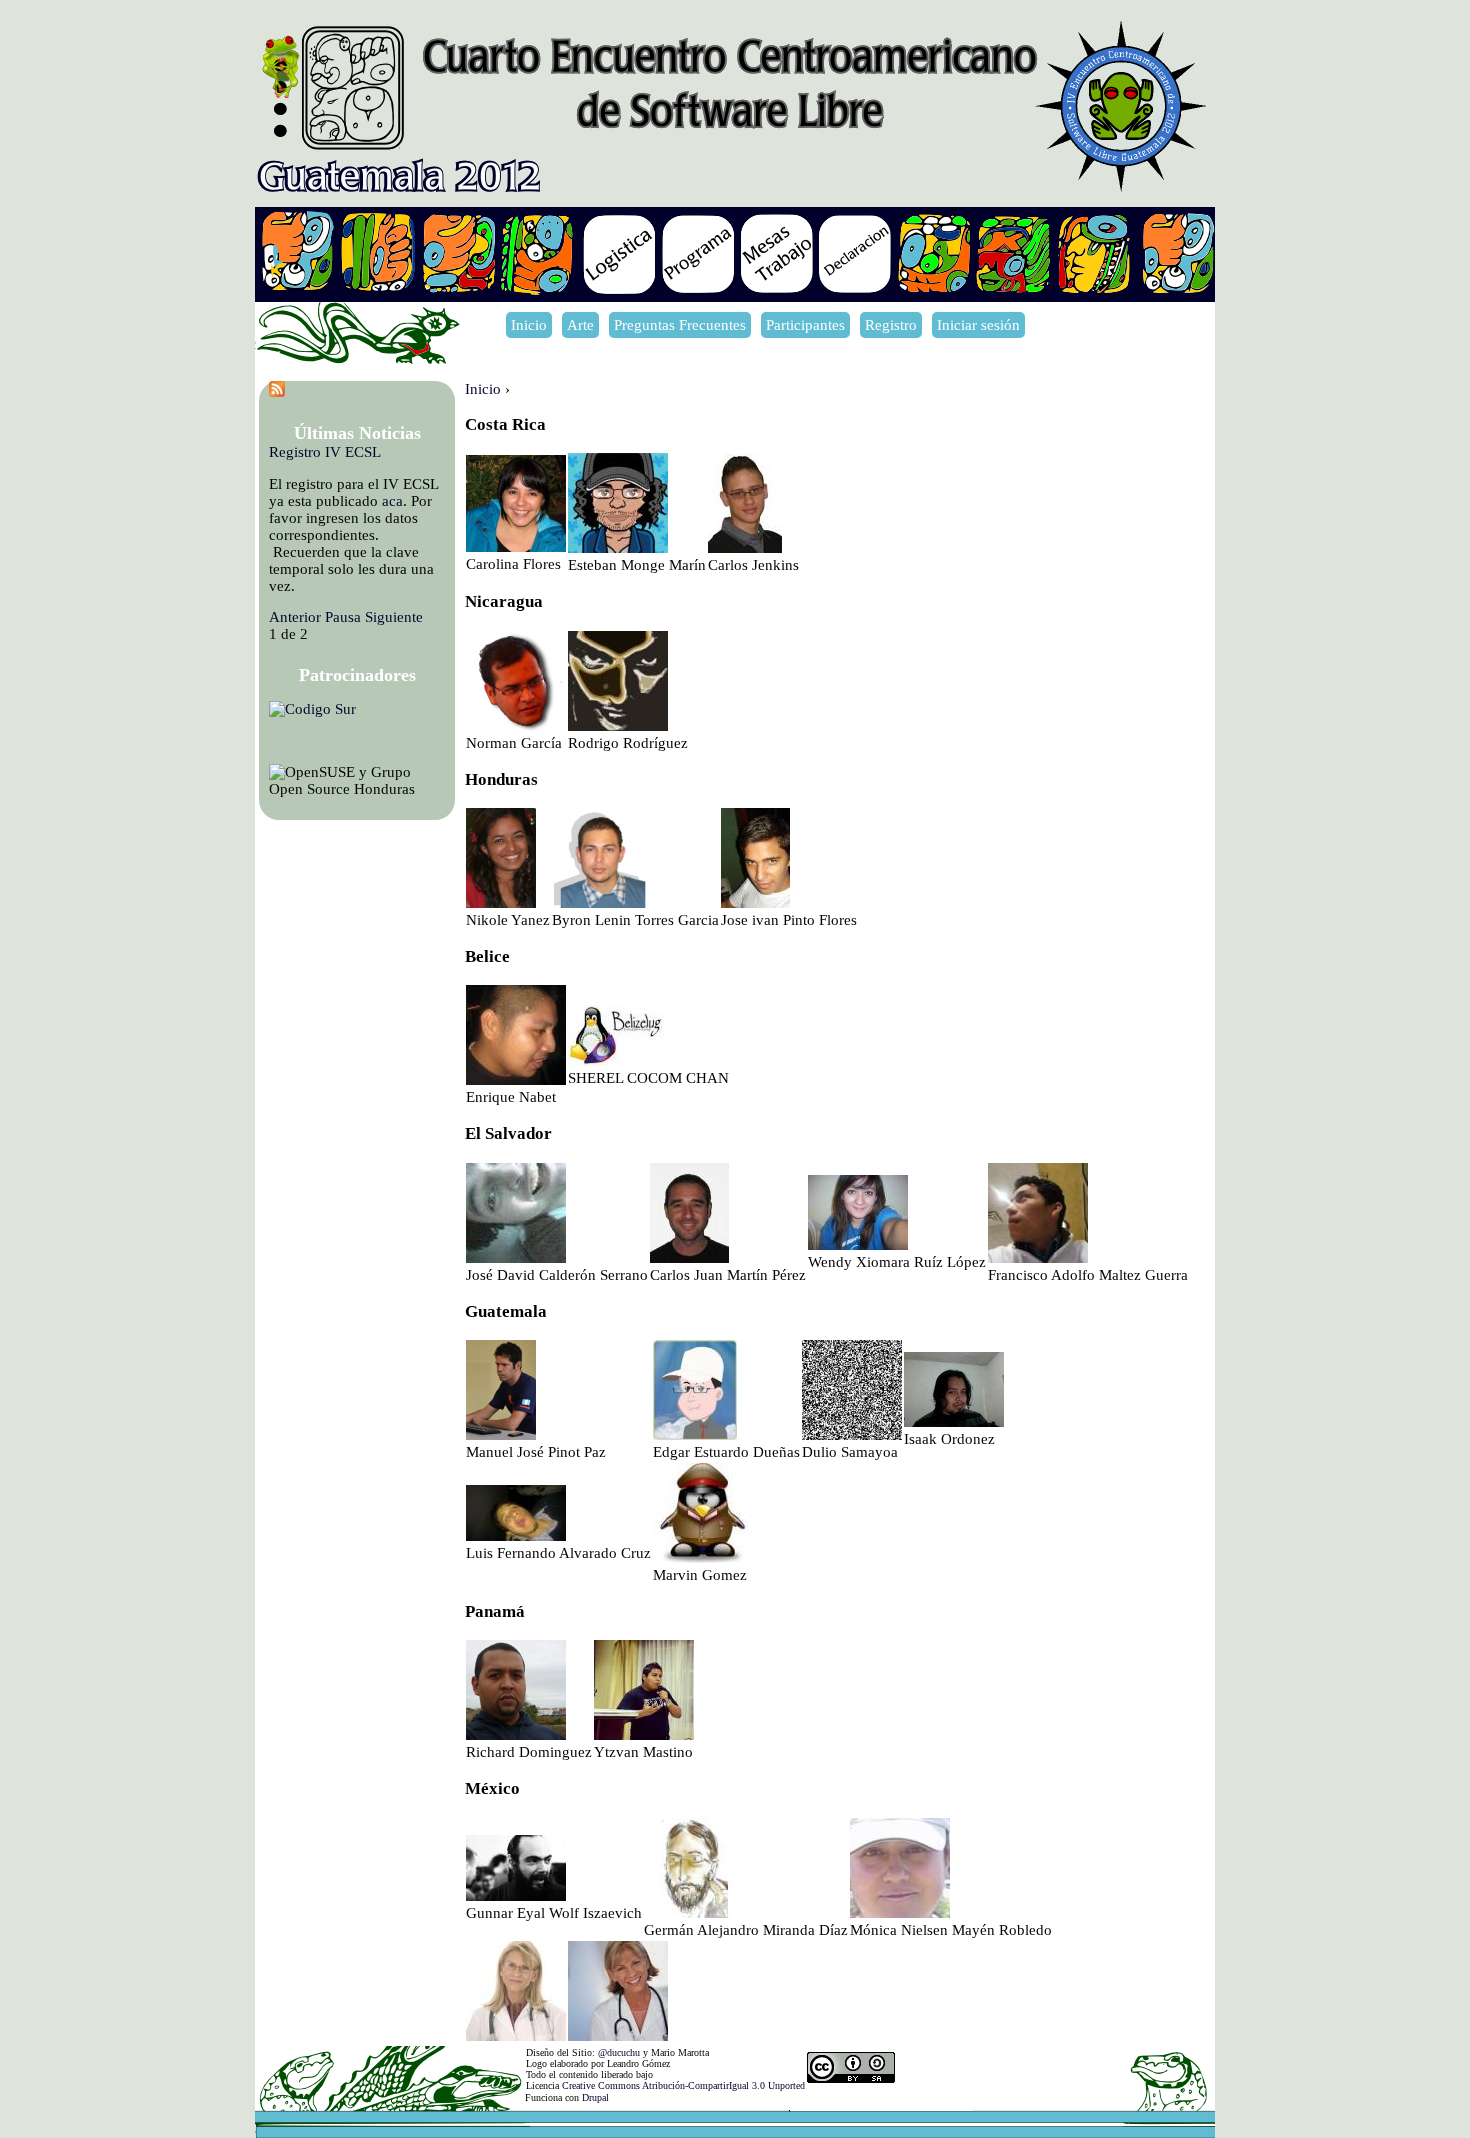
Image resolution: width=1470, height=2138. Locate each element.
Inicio (529, 325)
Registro (891, 325)
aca (392, 501)
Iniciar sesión (978, 325)
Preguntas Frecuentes (680, 325)
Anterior (295, 617)
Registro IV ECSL (325, 452)
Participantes (805, 325)
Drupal (595, 2097)
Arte (580, 325)
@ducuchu (619, 2052)
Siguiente (394, 617)
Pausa (343, 617)
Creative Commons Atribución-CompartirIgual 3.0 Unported (683, 2085)
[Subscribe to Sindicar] (277, 392)
